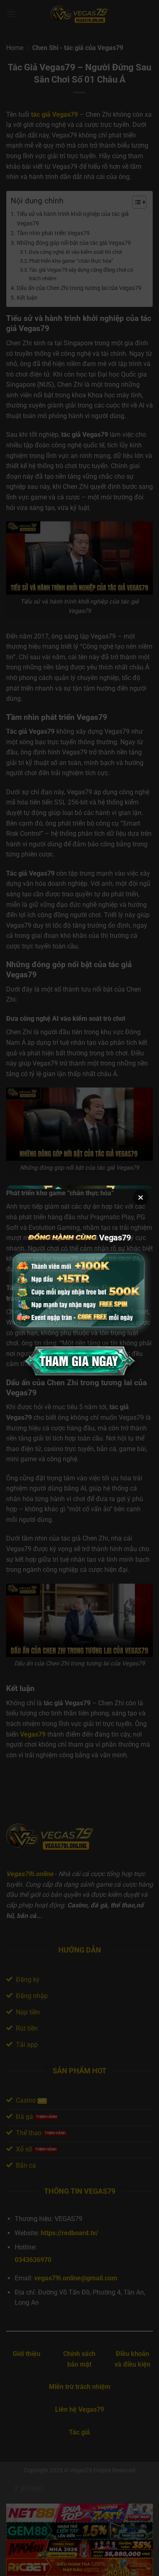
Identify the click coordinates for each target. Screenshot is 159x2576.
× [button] (141, 1197)
